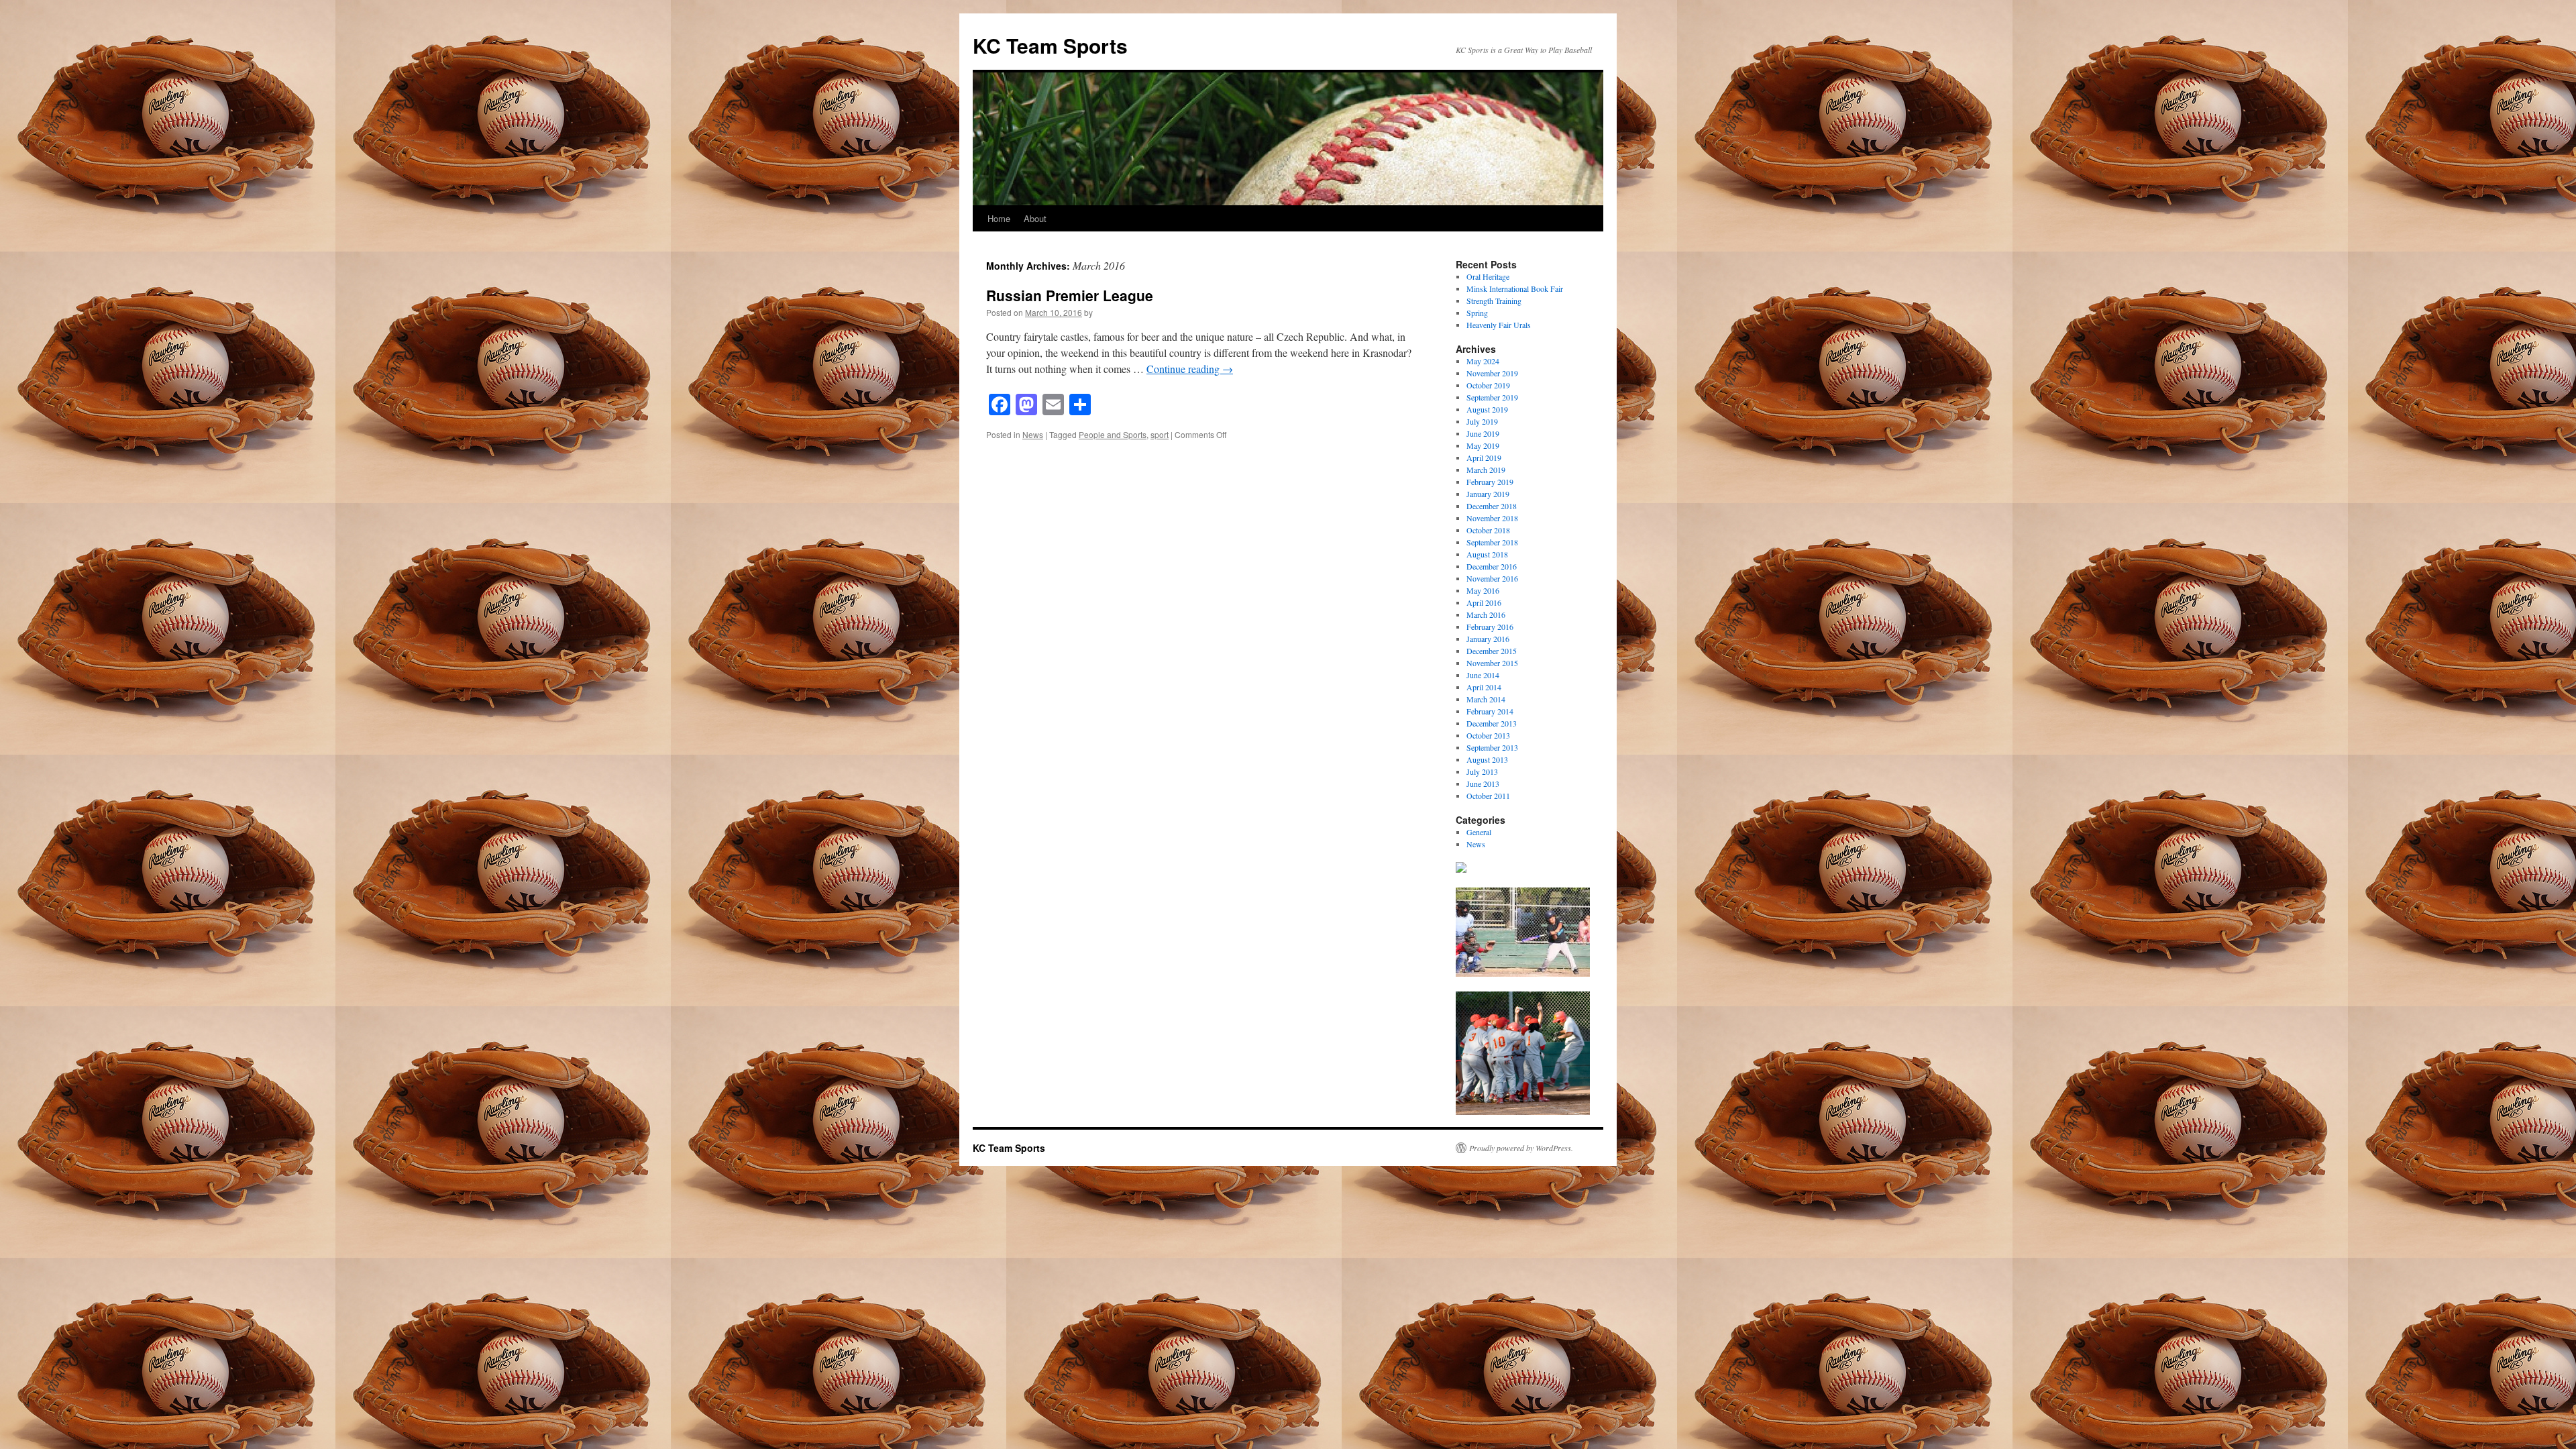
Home (999, 218)
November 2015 (1492, 663)
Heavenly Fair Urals (1499, 325)
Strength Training (1494, 301)
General (1479, 832)
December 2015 (1492, 651)
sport (1160, 434)
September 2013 (1492, 747)
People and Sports (1113, 434)
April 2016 (1484, 602)
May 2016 (1483, 590)
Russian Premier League (1070, 295)
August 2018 (1487, 554)
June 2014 (1483, 675)
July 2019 (1482, 421)
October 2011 (1488, 796)
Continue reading (1190, 369)
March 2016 (1486, 614)
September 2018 (1492, 542)
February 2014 (1490, 711)
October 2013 (1488, 735)
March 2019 (1486, 470)
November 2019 (1492, 373)
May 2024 (1483, 361)
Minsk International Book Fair (1515, 288)
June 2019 (1483, 433)
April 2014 (1484, 687)
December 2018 (1492, 506)
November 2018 (1492, 518)
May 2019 (1483, 445)
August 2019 (1487, 409)
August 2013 (1487, 759)
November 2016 (1492, 578)
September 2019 (1492, 397)
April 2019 (1484, 458)
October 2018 (1488, 530)
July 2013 (1482, 771)
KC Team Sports (1050, 45)
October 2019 (1488, 385)
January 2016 (1488, 639)
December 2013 (1492, 723)
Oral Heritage (1488, 276)
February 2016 (1490, 627)
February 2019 (1490, 482)
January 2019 (1488, 494)
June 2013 (1483, 784)
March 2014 (1486, 699)
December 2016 (1492, 566)
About (1035, 218)
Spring (1477, 313)
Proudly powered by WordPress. (1521, 1148)
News (1033, 434)
